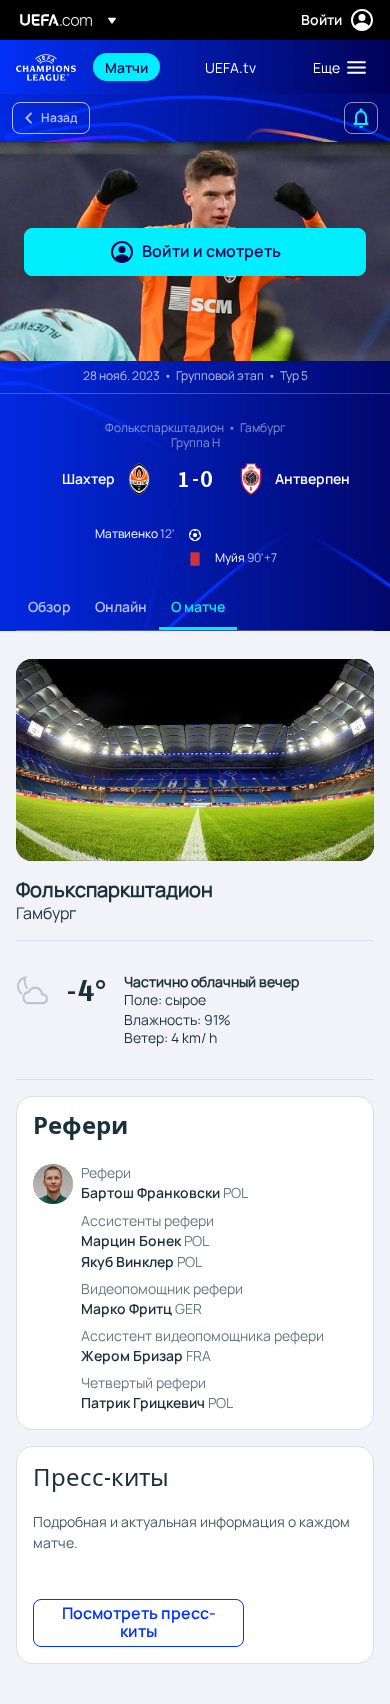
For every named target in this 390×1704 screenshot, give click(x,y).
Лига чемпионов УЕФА (46, 67)
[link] (126, 67)
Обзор (49, 606)
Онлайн (121, 606)
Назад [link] (59, 117)
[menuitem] (138, 67)
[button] (335, 67)
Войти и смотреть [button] (211, 251)
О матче (198, 606)
